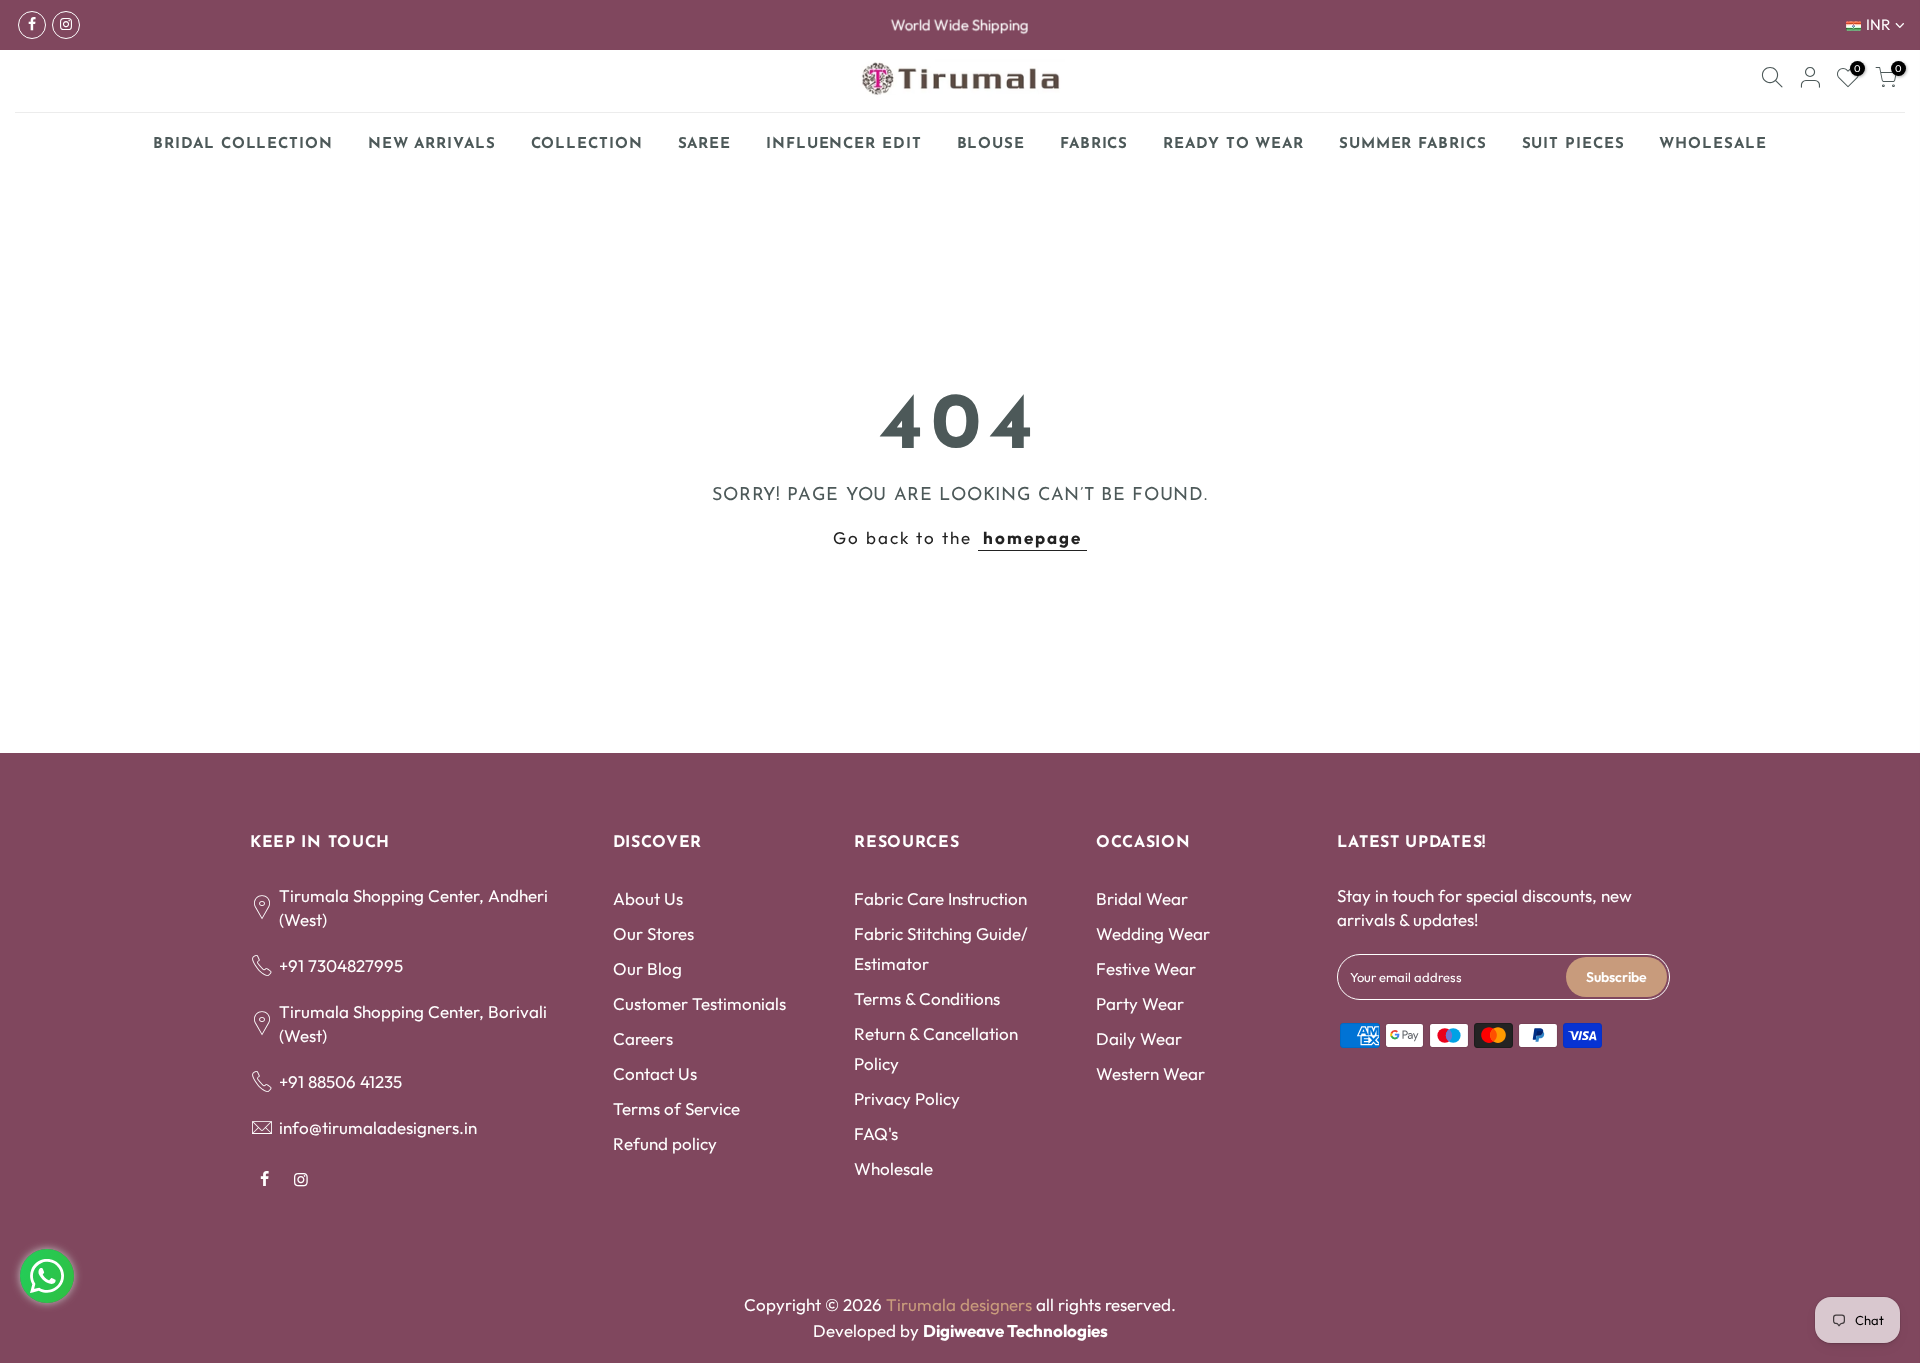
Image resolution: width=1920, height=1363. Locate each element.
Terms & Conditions (927, 998)
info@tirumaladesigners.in (378, 1127)
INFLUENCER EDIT (844, 144)
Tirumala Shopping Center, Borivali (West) (413, 1023)
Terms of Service (676, 1108)
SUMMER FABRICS (1420, 139)
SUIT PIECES (1573, 144)
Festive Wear (1146, 968)
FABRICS (1094, 144)
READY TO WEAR (1233, 144)
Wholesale (893, 1168)
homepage (1032, 537)
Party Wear (1140, 1003)
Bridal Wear (1142, 898)
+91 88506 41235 (340, 1081)
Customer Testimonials (699, 1003)
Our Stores (653, 933)
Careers (643, 1038)
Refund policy (665, 1143)
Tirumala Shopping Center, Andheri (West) (413, 907)
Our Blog (647, 968)
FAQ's (876, 1133)
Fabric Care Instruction (940, 898)
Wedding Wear (1153, 933)
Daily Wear (1139, 1038)
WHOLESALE (1712, 144)
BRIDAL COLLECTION (242, 144)
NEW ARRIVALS (432, 144)
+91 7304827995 (341, 965)
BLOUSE (991, 144)
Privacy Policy (907, 1098)
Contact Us (655, 1073)
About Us (648, 898)
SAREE (705, 144)
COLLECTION (587, 144)
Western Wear (1150, 1073)
